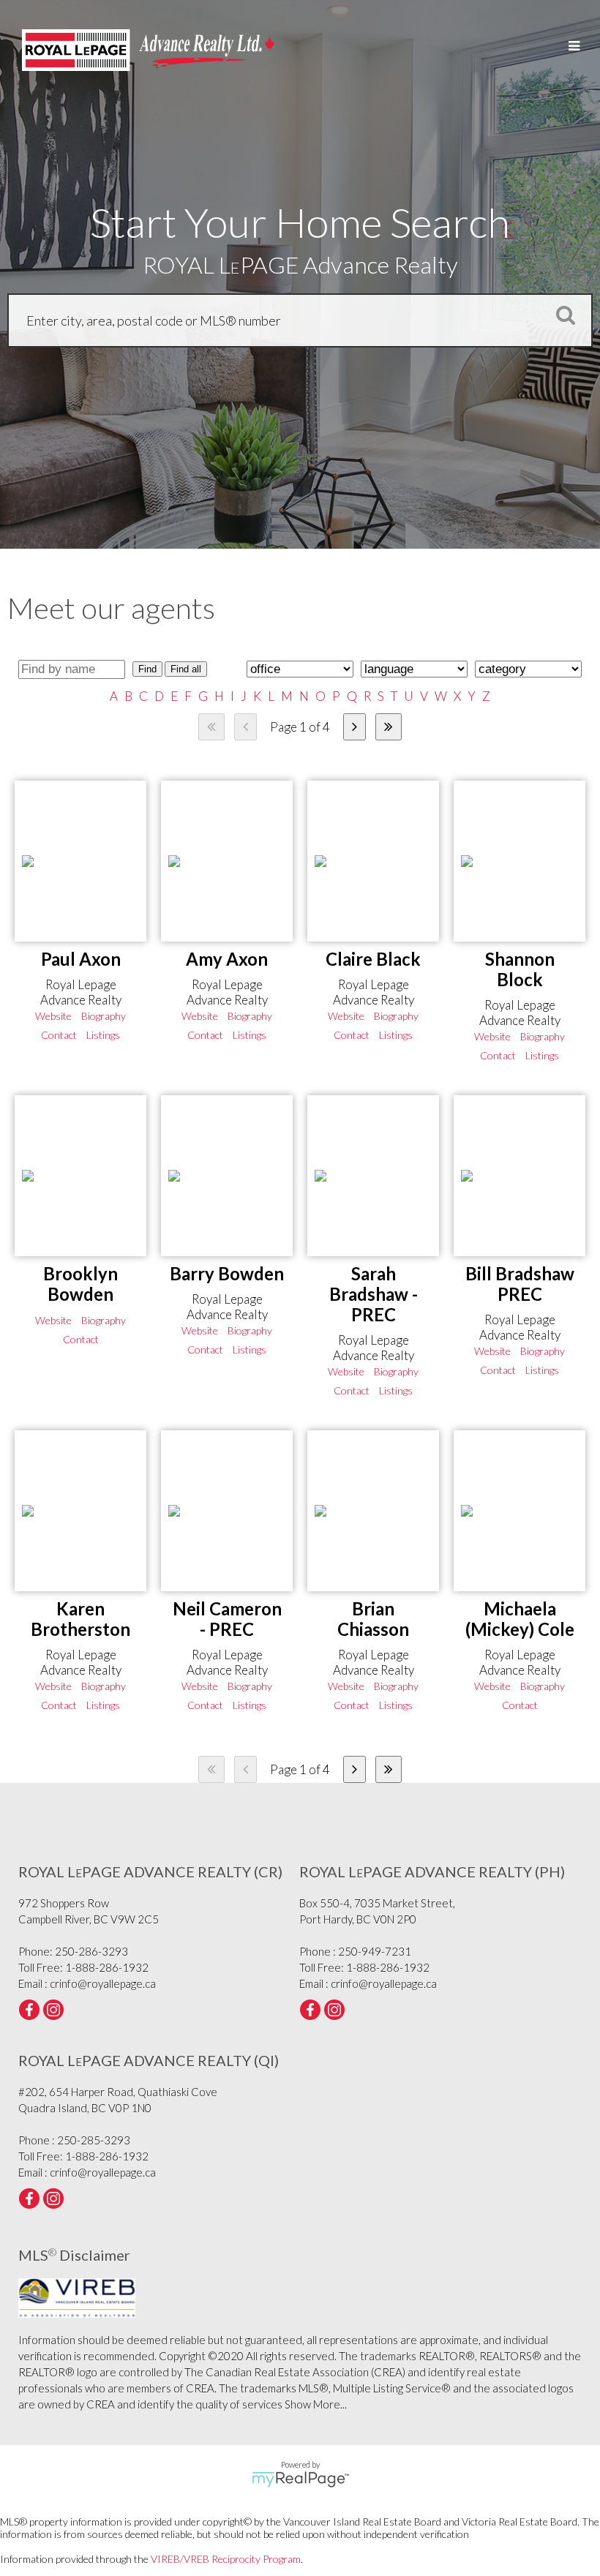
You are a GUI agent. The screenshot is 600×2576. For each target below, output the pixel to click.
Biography (104, 1016)
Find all (186, 669)
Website (53, 1016)
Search (561, 315)
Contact (59, 1035)
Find (147, 669)
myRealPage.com (300, 2479)
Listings (103, 1035)
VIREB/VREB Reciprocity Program (226, 2559)
